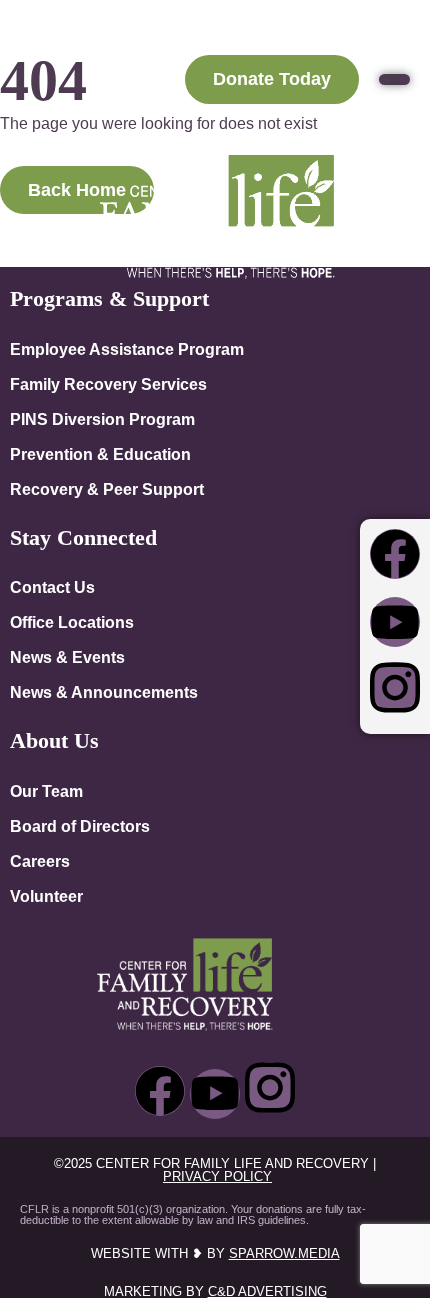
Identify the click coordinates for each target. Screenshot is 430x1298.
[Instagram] (395, 688)
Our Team (46, 791)
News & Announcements (104, 692)
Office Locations (72, 622)
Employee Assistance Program (127, 349)
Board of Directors (80, 826)
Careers (40, 861)
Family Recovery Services (108, 384)
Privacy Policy (217, 1176)
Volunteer (46, 896)
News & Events (67, 657)
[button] (394, 79)
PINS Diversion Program (102, 419)
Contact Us (52, 587)
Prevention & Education (100, 454)
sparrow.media (284, 1253)
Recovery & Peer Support (107, 489)
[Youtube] (395, 622)
